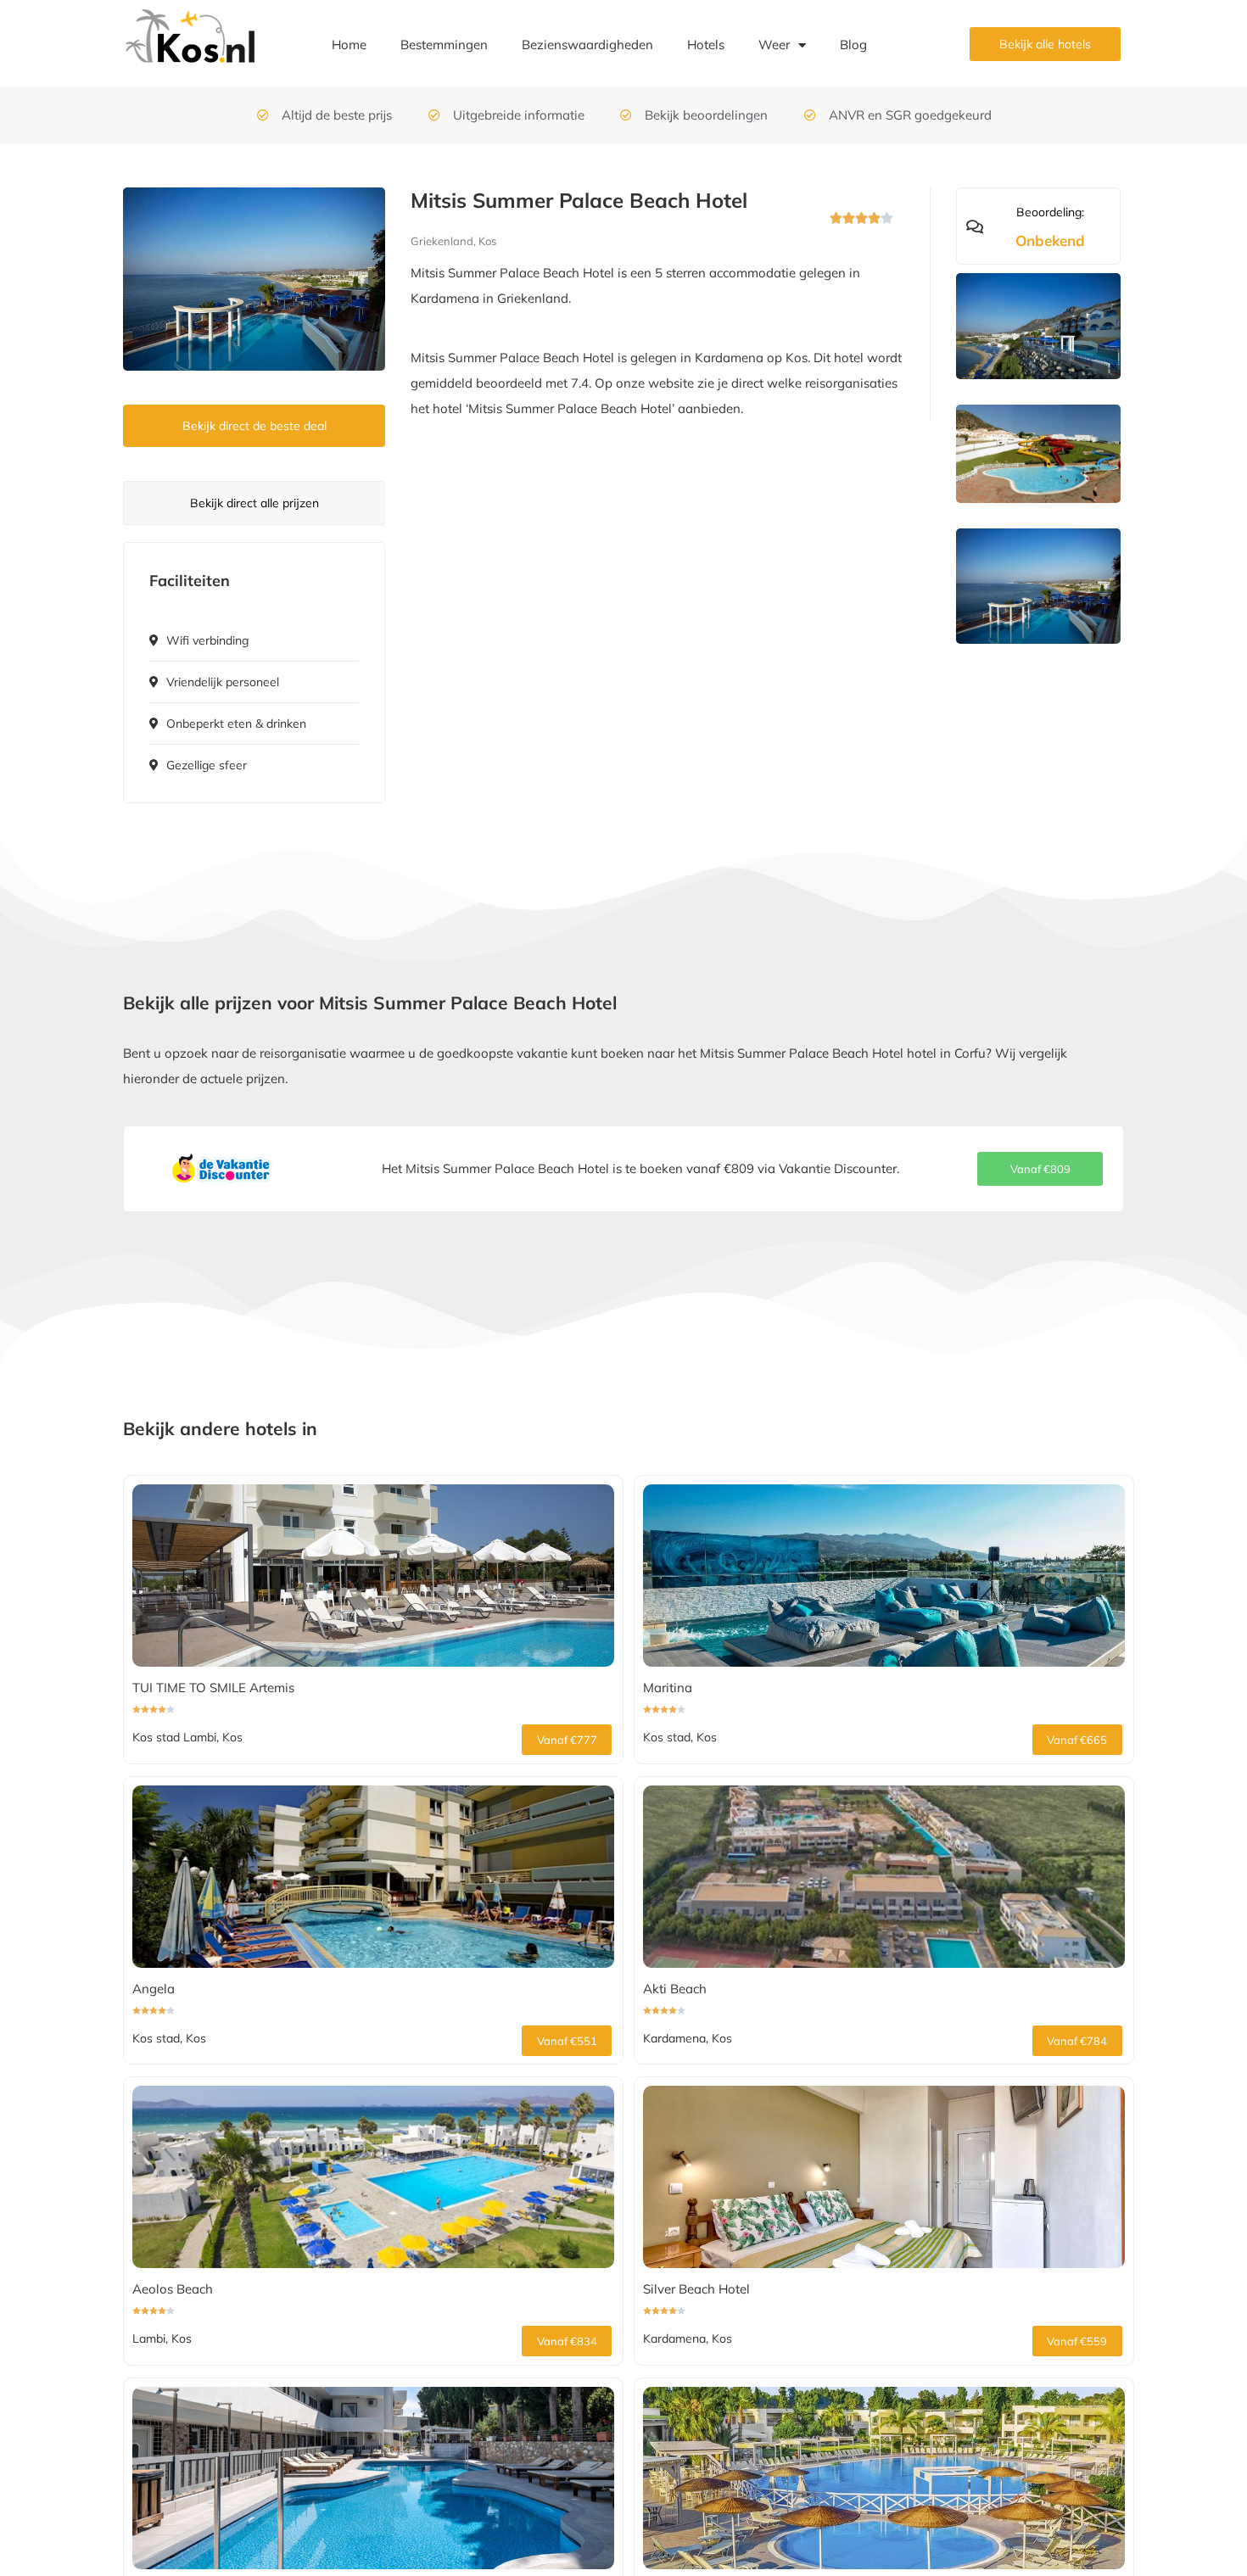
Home (349, 45)
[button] (1040, 1169)
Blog (853, 45)
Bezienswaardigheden (587, 45)
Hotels (706, 45)
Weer (774, 45)
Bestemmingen (444, 45)
